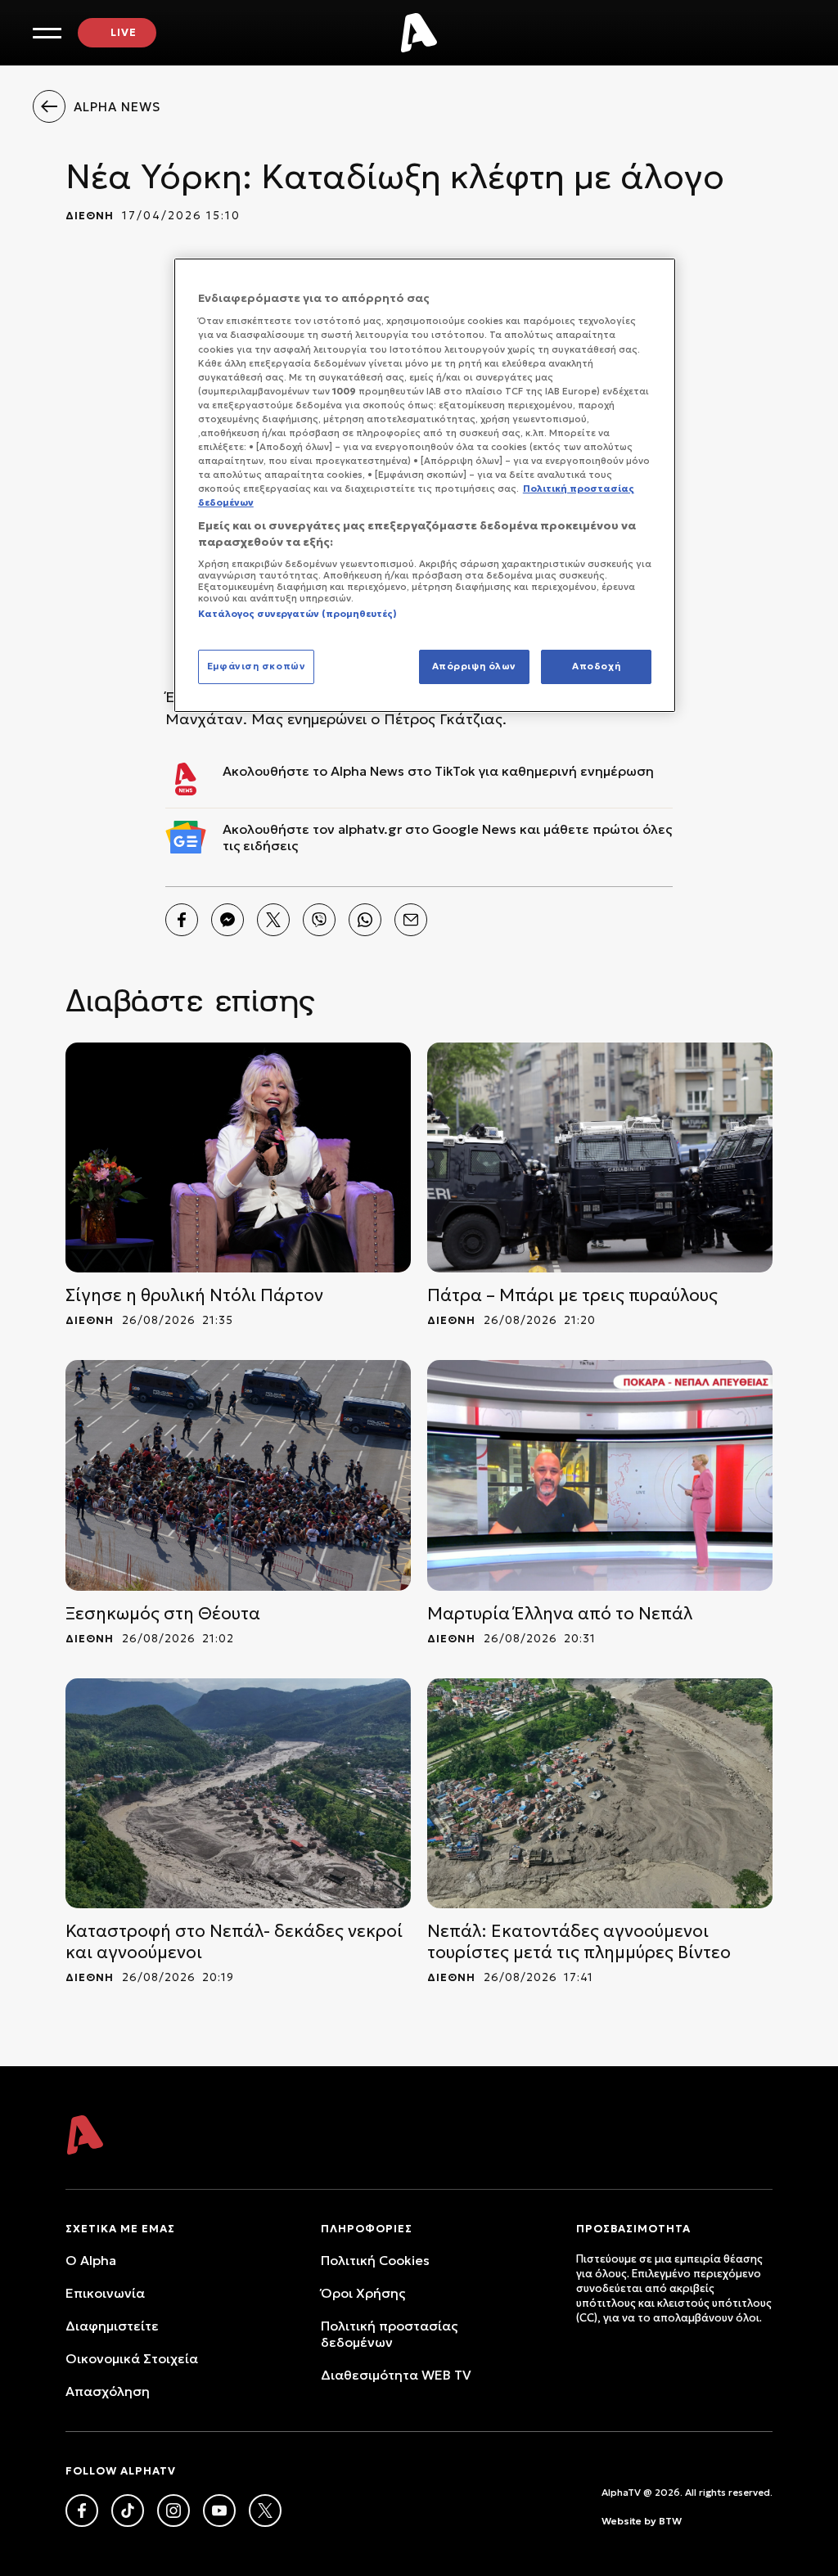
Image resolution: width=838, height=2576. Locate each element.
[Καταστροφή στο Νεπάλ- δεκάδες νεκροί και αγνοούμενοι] (238, 1793)
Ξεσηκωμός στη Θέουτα (163, 1614)
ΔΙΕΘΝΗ (90, 216)
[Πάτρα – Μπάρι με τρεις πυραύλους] (600, 1157)
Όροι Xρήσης (363, 2293)
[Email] (411, 920)
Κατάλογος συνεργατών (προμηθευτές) (297, 614)
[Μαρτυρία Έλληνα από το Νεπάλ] (600, 1475)
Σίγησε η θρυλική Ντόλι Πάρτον (194, 1295)
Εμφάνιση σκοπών (257, 666)
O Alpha (91, 2260)
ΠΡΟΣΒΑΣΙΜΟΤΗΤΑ (633, 2229)
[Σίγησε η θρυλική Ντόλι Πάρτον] (238, 1157)
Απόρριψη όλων (474, 666)
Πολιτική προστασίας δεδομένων (389, 2334)
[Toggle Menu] (47, 33)
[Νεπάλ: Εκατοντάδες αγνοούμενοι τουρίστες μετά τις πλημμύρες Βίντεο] (600, 1793)
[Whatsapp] (365, 920)
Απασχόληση (108, 2391)
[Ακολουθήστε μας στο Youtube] (219, 2511)
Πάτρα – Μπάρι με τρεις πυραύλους (572, 1295)
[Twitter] (273, 920)
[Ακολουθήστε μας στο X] (265, 2511)
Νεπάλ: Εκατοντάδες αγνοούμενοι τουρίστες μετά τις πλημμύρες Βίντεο (579, 1942)
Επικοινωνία (105, 2293)
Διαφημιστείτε (112, 2326)
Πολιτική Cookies (375, 2260)
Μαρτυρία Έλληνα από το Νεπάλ (560, 1614)
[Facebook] (182, 920)
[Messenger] (228, 920)
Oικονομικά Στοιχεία (132, 2358)
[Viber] (319, 920)
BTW (670, 2521)
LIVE (124, 32)
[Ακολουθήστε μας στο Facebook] (82, 2511)
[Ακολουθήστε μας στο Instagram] (173, 2511)
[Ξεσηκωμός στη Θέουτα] (238, 1475)
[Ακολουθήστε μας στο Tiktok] (128, 2511)
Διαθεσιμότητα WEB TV (396, 2375)
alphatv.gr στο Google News (427, 829)
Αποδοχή (596, 666)
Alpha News (367, 771)
